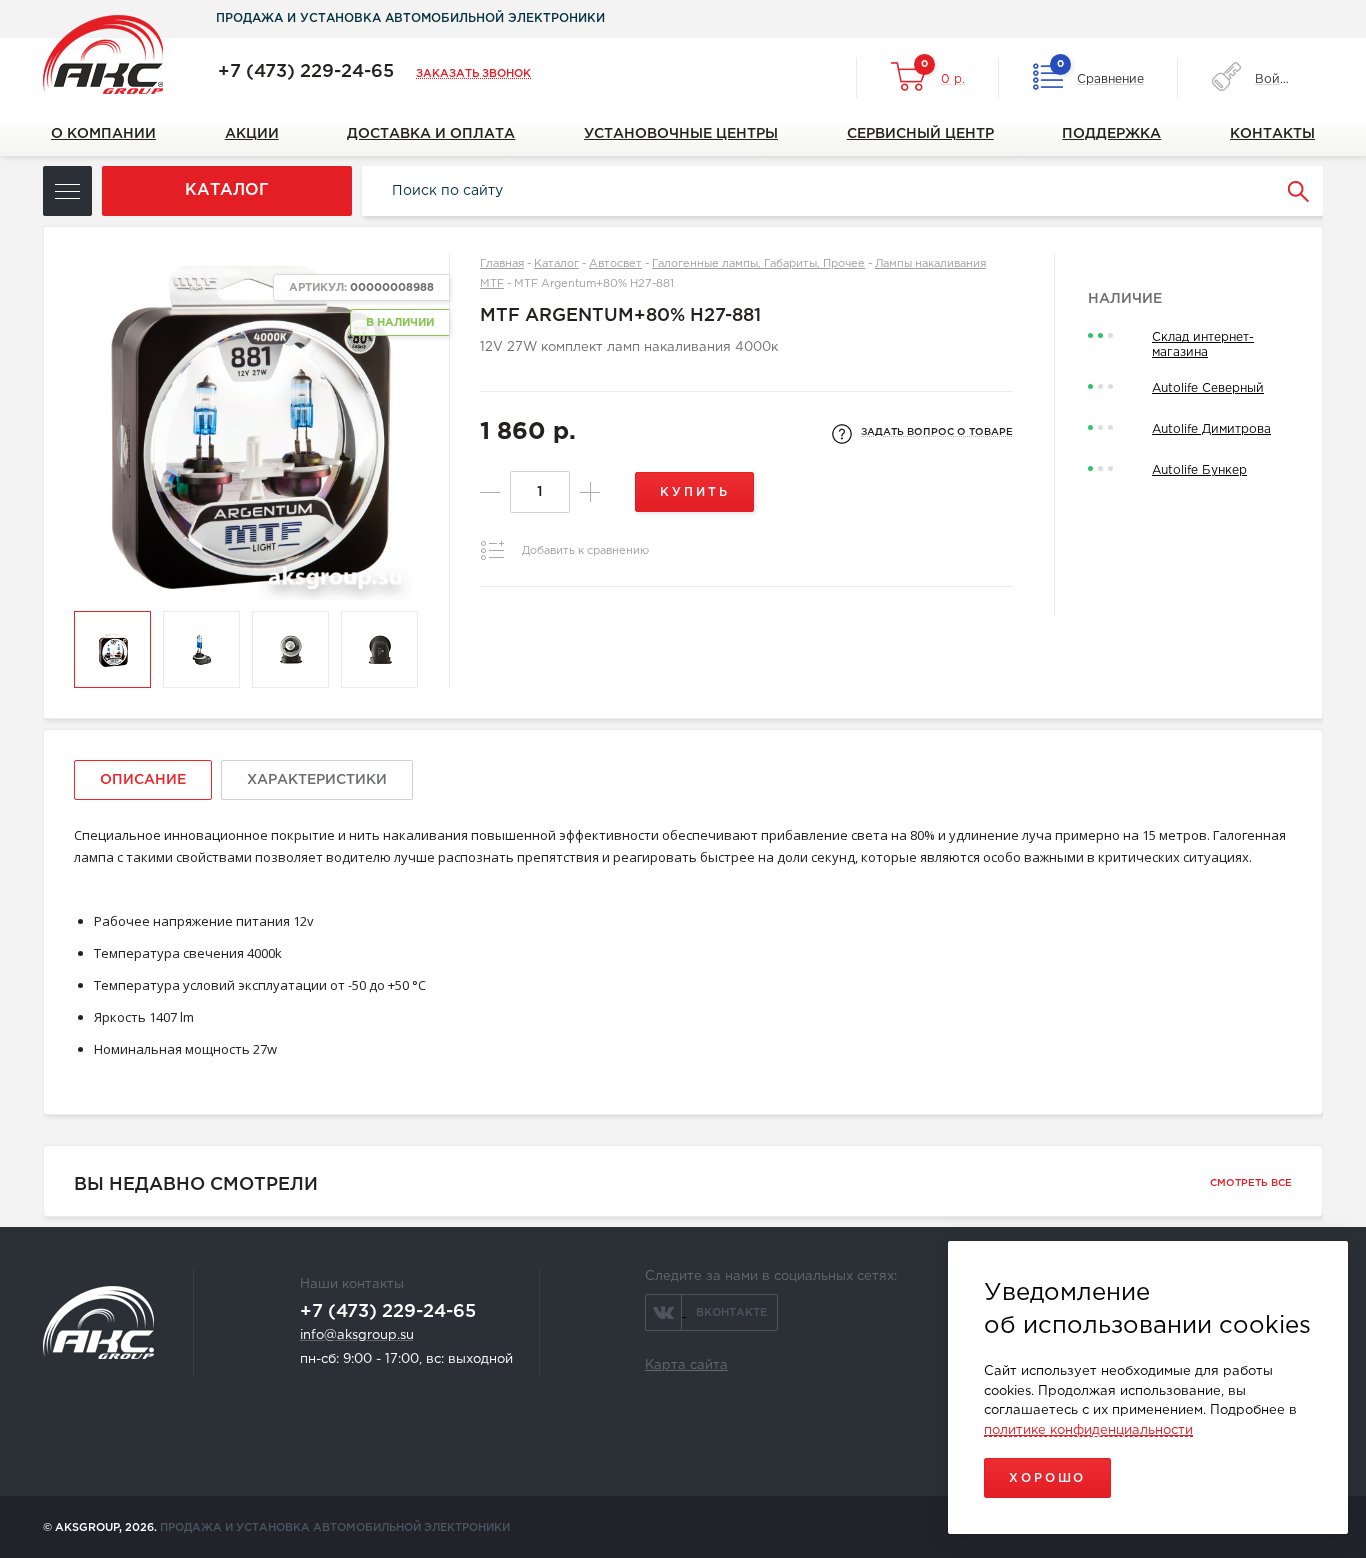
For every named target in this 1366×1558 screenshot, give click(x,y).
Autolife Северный (1208, 388)
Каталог (556, 264)
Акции (252, 134)
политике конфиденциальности (1088, 1430)
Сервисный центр (920, 134)
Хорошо (1047, 1478)
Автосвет (615, 264)
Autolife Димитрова (1211, 429)
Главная (502, 264)
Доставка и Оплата (431, 134)
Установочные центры (681, 134)
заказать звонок (473, 74)
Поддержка (1111, 134)
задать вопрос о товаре (937, 432)
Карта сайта (686, 1365)
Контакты (1272, 134)
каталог (227, 190)
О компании (103, 134)
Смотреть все (1251, 1183)
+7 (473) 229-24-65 (306, 72)
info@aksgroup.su (357, 1335)
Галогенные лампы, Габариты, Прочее (758, 264)
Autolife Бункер (1199, 470)
